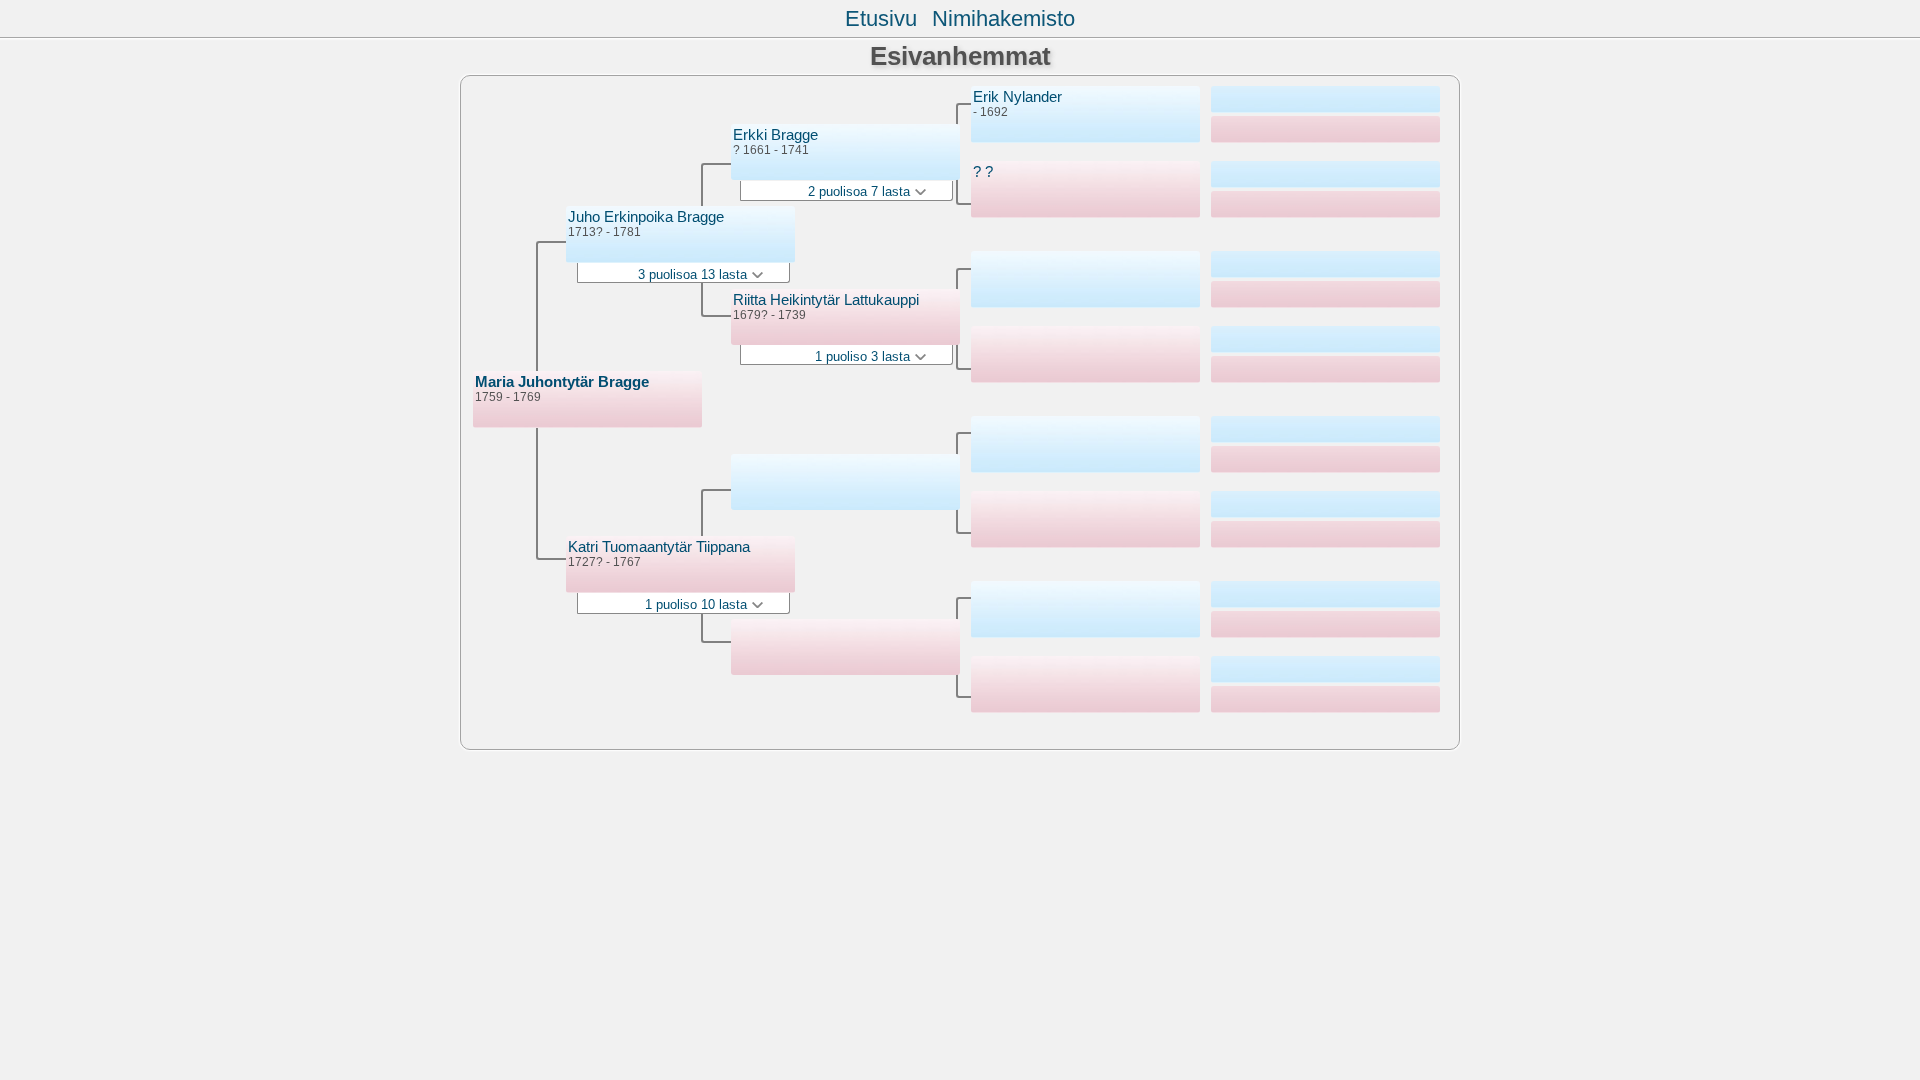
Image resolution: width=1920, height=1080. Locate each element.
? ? (983, 171)
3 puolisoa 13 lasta (694, 274)
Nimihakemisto (1003, 18)
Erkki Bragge (775, 134)
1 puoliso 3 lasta (864, 356)
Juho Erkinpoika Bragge (646, 216)
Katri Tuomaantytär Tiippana (659, 546)
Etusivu (881, 18)
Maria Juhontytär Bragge (562, 381)
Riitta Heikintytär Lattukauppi (826, 299)
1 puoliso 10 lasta (698, 604)
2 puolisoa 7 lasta (861, 191)
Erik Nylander (1017, 96)
